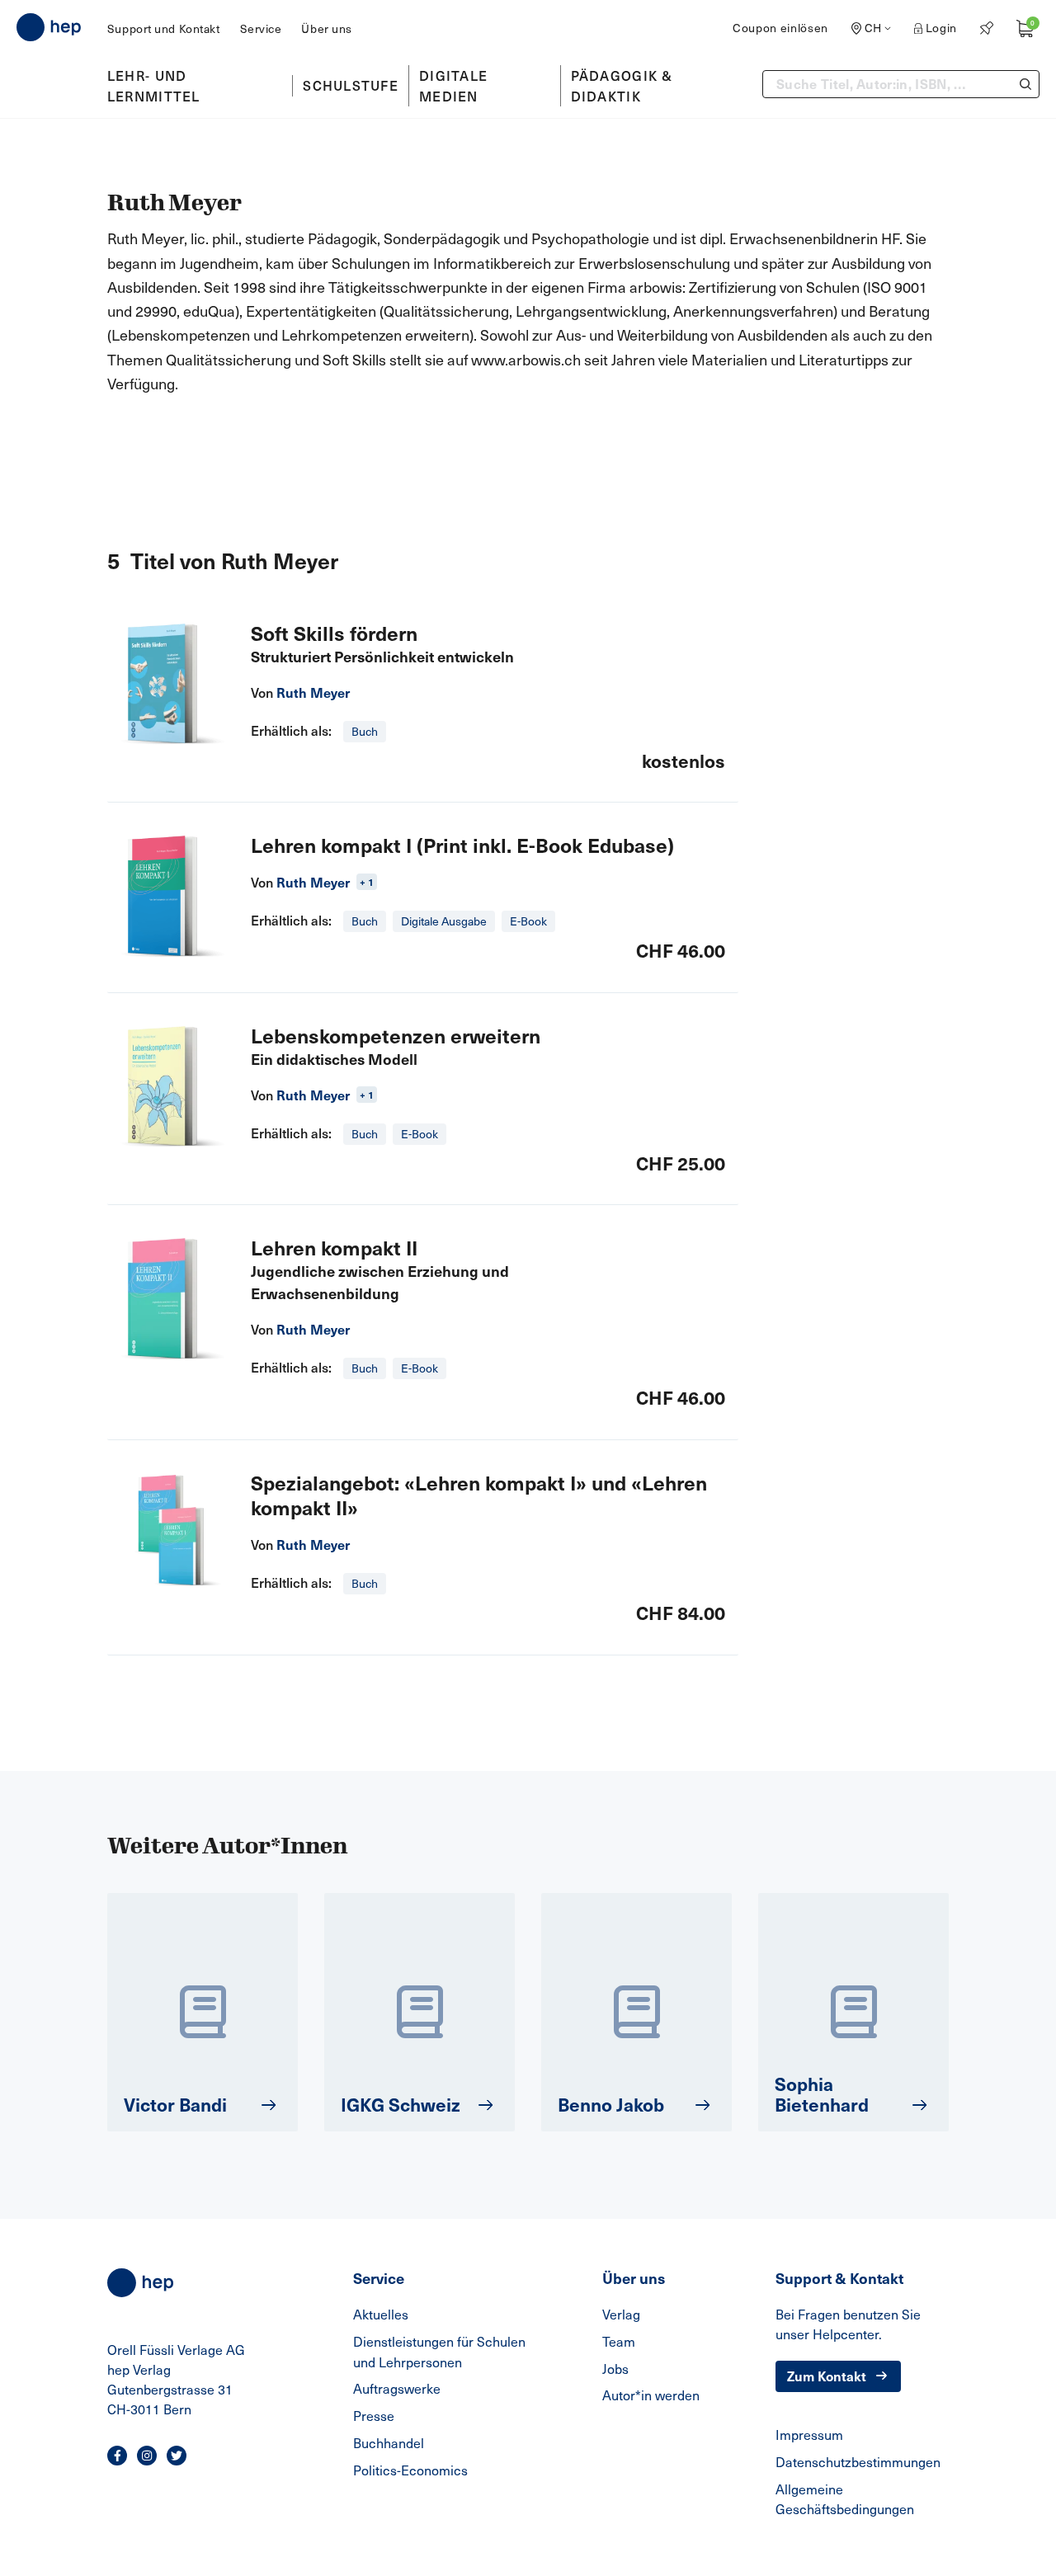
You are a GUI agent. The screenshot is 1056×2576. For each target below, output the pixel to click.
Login (941, 28)
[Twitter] (177, 2456)
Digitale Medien (453, 85)
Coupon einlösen (780, 28)
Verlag (621, 2314)
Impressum (809, 2435)
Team (619, 2341)
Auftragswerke (397, 2388)
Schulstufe (351, 85)
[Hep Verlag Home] (49, 27)
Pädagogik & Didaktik (622, 85)
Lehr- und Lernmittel (154, 85)
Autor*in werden (651, 2395)
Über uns (326, 28)
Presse (374, 2416)
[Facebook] (117, 2456)
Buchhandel (389, 2443)
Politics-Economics (410, 2470)
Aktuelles (381, 2314)
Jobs (615, 2369)
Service (261, 28)
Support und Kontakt (164, 28)
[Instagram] (147, 2456)
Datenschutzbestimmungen (858, 2462)
